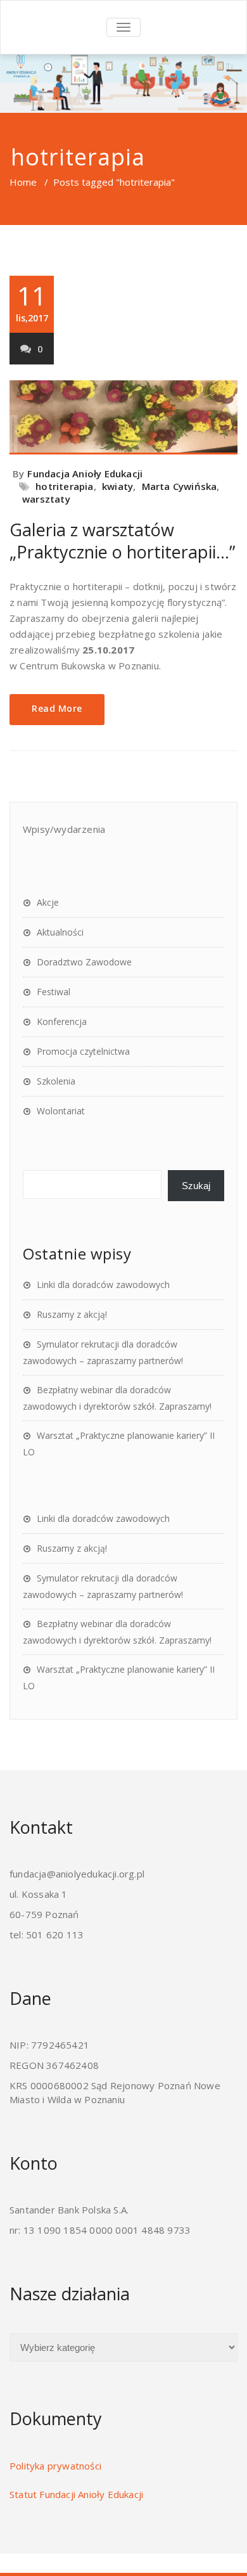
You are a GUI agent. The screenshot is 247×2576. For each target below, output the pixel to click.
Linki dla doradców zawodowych (103, 1285)
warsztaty (46, 499)
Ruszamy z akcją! (72, 1314)
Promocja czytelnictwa (83, 1051)
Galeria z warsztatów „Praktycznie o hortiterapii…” (122, 541)
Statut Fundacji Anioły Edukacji (76, 2494)
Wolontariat (61, 1111)
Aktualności (60, 932)
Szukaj (196, 1186)
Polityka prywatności (55, 2466)
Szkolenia (56, 1081)
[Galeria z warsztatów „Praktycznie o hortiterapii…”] (123, 417)
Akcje (48, 902)
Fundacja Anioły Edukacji (85, 473)
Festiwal (54, 992)
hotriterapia (64, 486)
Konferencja (62, 1021)
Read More (57, 708)
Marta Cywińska (180, 486)
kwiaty (117, 486)
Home (23, 182)
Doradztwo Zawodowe (84, 962)
